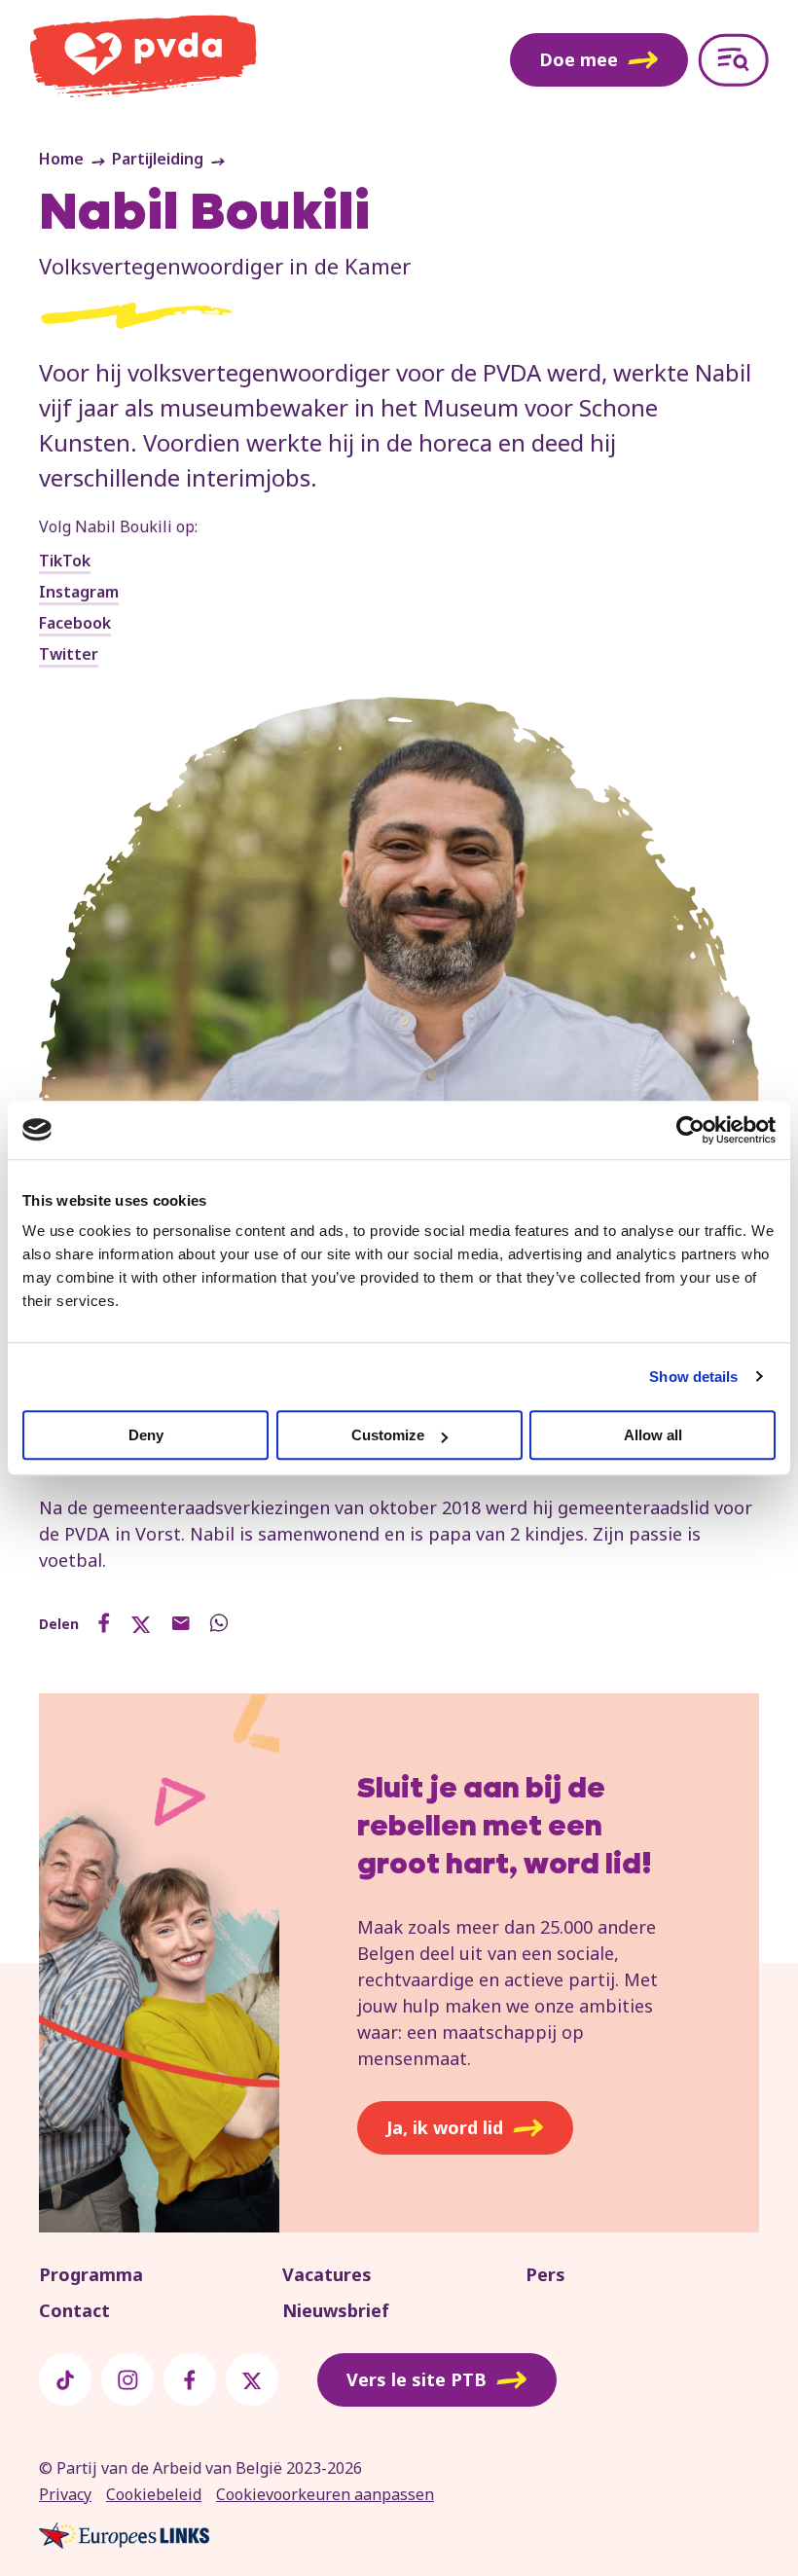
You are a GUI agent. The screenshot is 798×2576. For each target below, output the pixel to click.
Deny (146, 1435)
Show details (693, 1377)
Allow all (653, 1435)
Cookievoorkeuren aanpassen (325, 2494)
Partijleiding (158, 159)
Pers (545, 2274)
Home (61, 159)
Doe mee (579, 59)
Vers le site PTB (417, 2379)
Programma (91, 2274)
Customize (388, 1435)
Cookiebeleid (154, 2494)
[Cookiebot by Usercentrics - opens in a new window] (690, 1130)
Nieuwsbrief (336, 2310)
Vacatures (327, 2274)
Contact (74, 2310)
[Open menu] (733, 60)
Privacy (65, 2494)
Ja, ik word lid (445, 2127)
